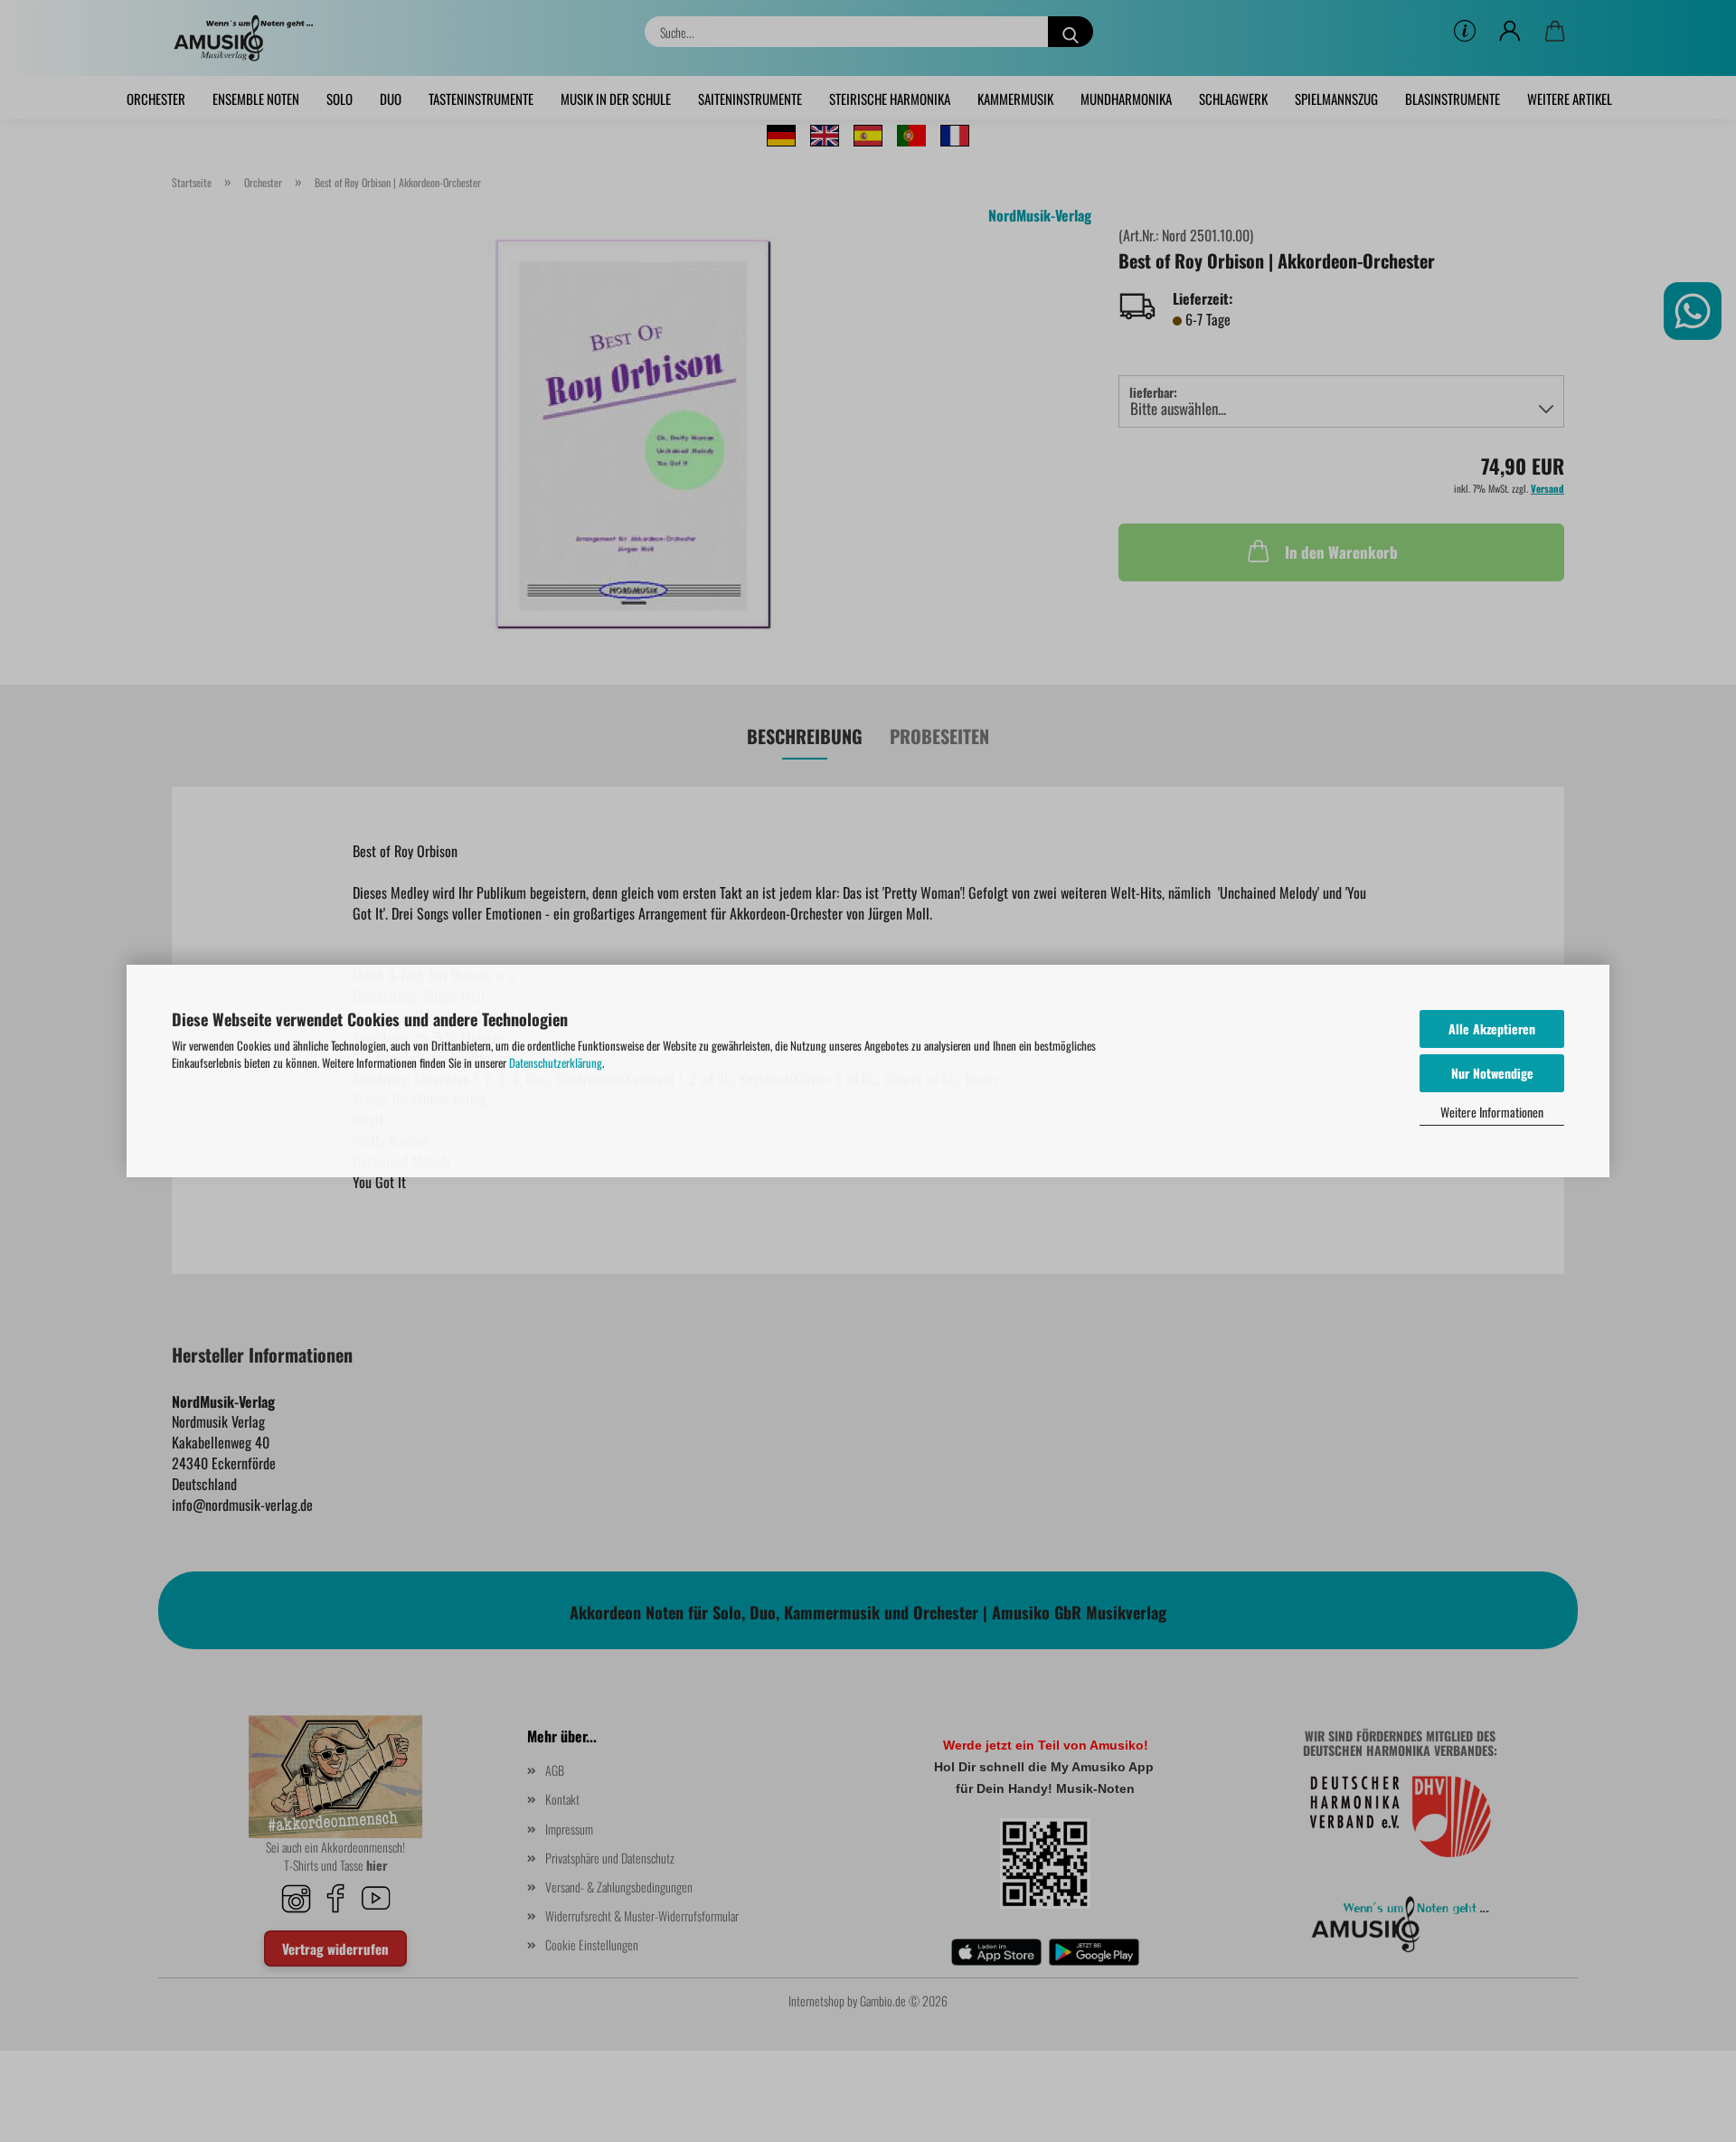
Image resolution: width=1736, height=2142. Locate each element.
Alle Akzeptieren (1492, 1029)
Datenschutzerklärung (556, 1062)
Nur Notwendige (1492, 1073)
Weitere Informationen (1492, 1112)
